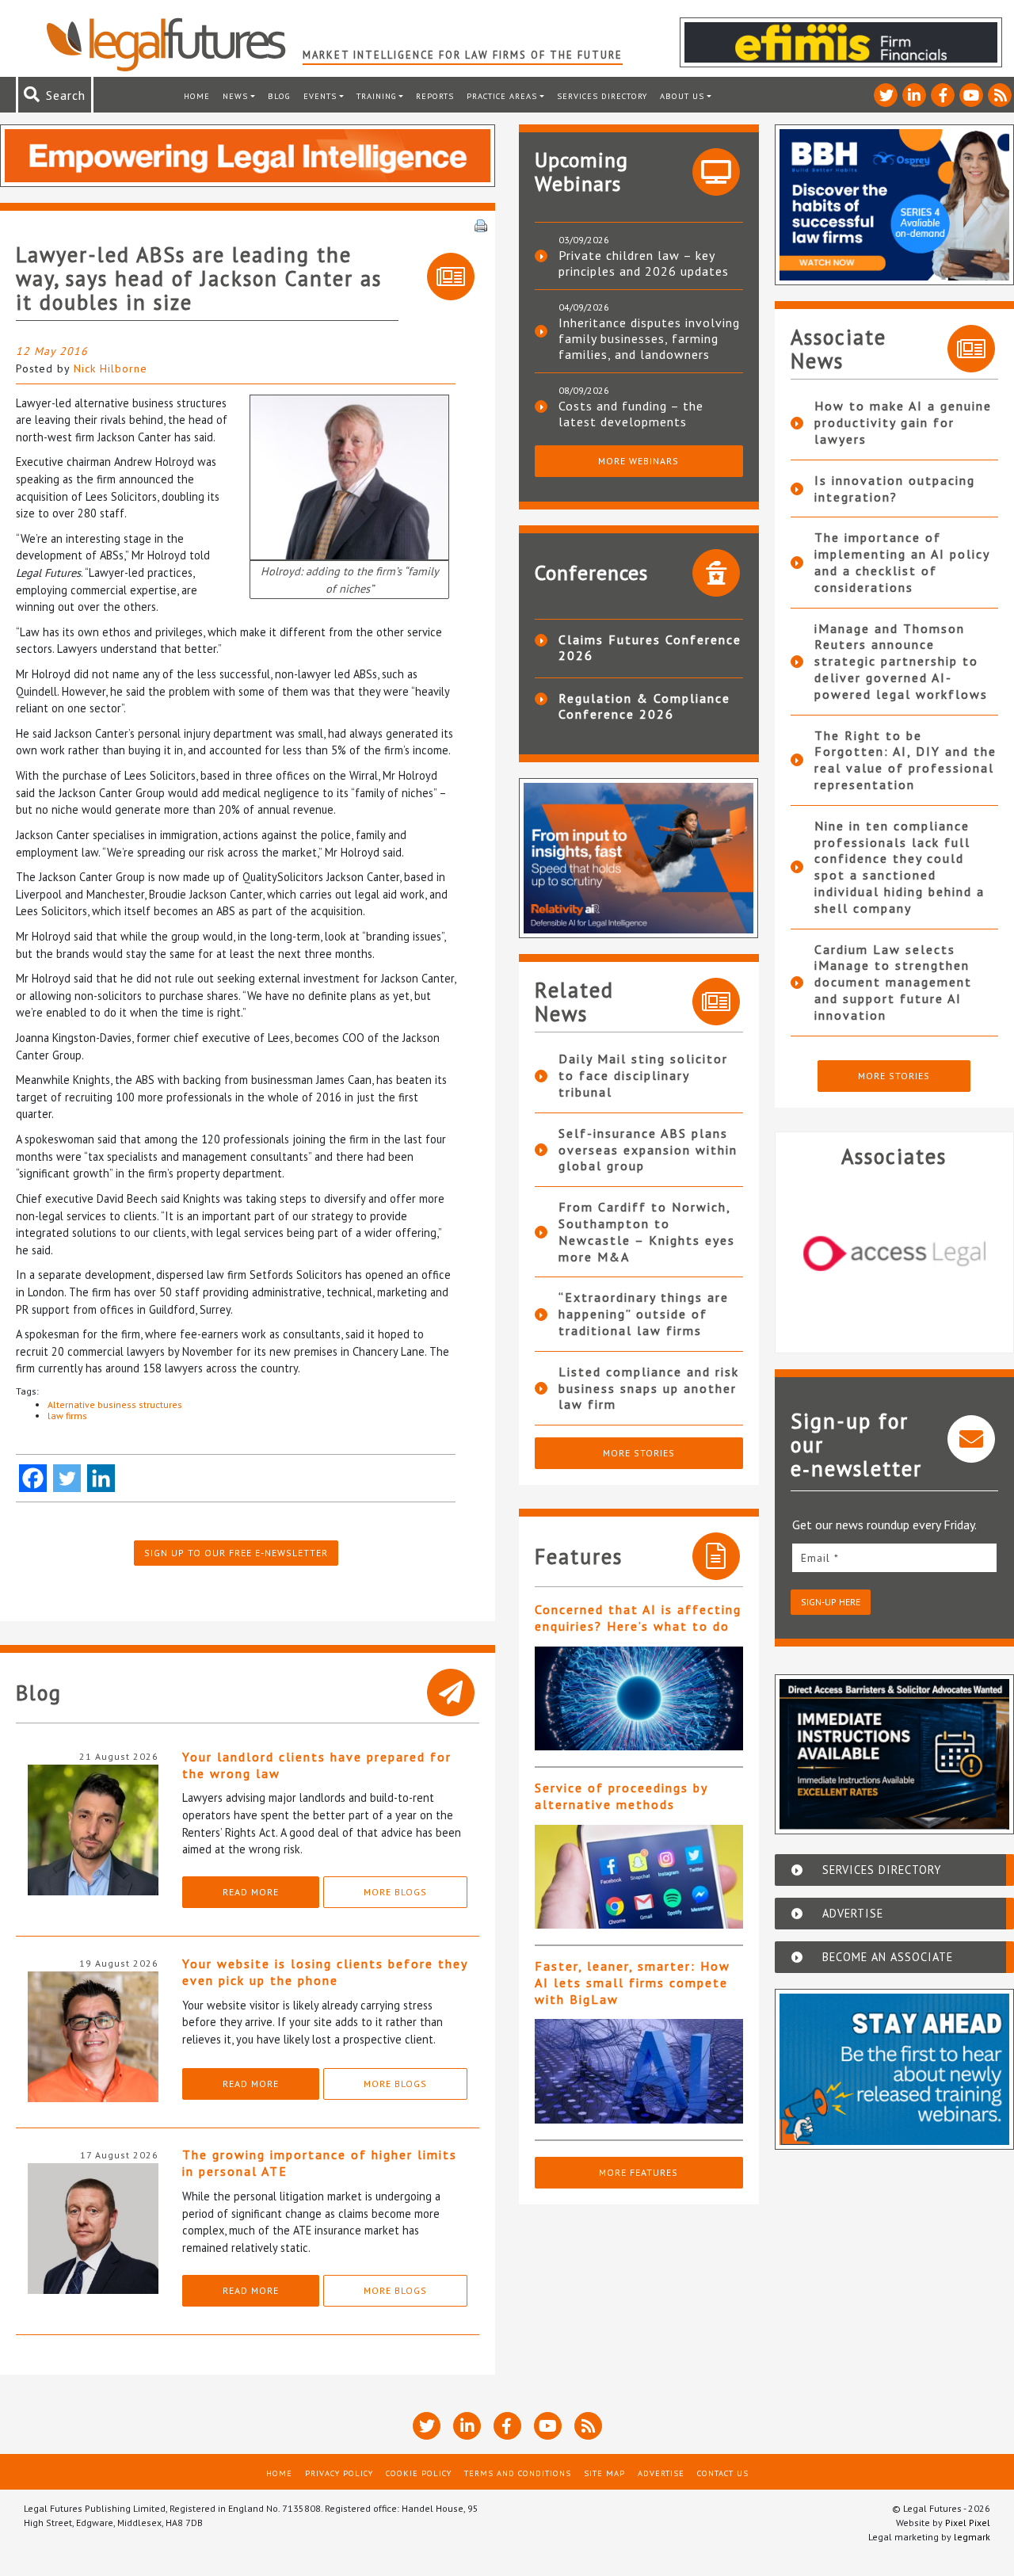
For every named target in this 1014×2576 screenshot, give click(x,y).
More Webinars (639, 461)
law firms (67, 1416)
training (377, 96)
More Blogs (395, 1892)
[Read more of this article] (639, 1698)
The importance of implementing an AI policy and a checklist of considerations (902, 562)
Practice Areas (502, 96)
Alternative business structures (115, 1404)
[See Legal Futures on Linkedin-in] (914, 95)
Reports (435, 96)
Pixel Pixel (968, 2523)
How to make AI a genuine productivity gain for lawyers (903, 422)
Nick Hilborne (111, 368)
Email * (820, 1558)
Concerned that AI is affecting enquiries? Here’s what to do (638, 1618)
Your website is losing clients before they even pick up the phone (325, 1972)
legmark (972, 2537)
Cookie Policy (419, 2473)
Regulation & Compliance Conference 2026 (644, 706)
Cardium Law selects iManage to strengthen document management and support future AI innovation (893, 982)
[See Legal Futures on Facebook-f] (943, 95)
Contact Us (723, 2473)
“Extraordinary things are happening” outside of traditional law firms (644, 1314)
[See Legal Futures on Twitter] (886, 95)
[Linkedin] (101, 1478)
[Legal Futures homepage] (174, 44)
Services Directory (602, 96)
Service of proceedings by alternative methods (621, 1796)
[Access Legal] (895, 1254)
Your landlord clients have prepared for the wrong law (317, 1765)
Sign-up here (831, 1602)
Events (320, 96)
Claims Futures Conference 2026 (650, 647)
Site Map (604, 2473)
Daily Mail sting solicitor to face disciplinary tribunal (643, 1075)
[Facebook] (33, 1478)
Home (197, 96)
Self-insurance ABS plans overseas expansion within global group (648, 1150)
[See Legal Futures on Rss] (1000, 95)
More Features (639, 2172)
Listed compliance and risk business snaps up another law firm (649, 1388)
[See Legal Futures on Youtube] (971, 95)
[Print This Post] (481, 224)
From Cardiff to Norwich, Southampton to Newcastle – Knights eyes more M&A (647, 1231)
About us (682, 96)
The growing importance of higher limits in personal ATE (320, 2163)
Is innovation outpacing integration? (895, 488)
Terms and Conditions (518, 2473)
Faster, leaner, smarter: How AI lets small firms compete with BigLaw (633, 1983)
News (235, 96)
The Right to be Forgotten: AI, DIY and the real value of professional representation (905, 760)
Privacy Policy (339, 2473)
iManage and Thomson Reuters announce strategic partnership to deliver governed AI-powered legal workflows (901, 661)
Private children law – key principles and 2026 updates (644, 263)
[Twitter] (67, 1478)
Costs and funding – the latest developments (631, 414)
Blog (279, 96)
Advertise (661, 2473)
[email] (895, 1557)
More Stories (639, 1453)
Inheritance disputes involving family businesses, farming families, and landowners (649, 338)
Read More (251, 1892)
